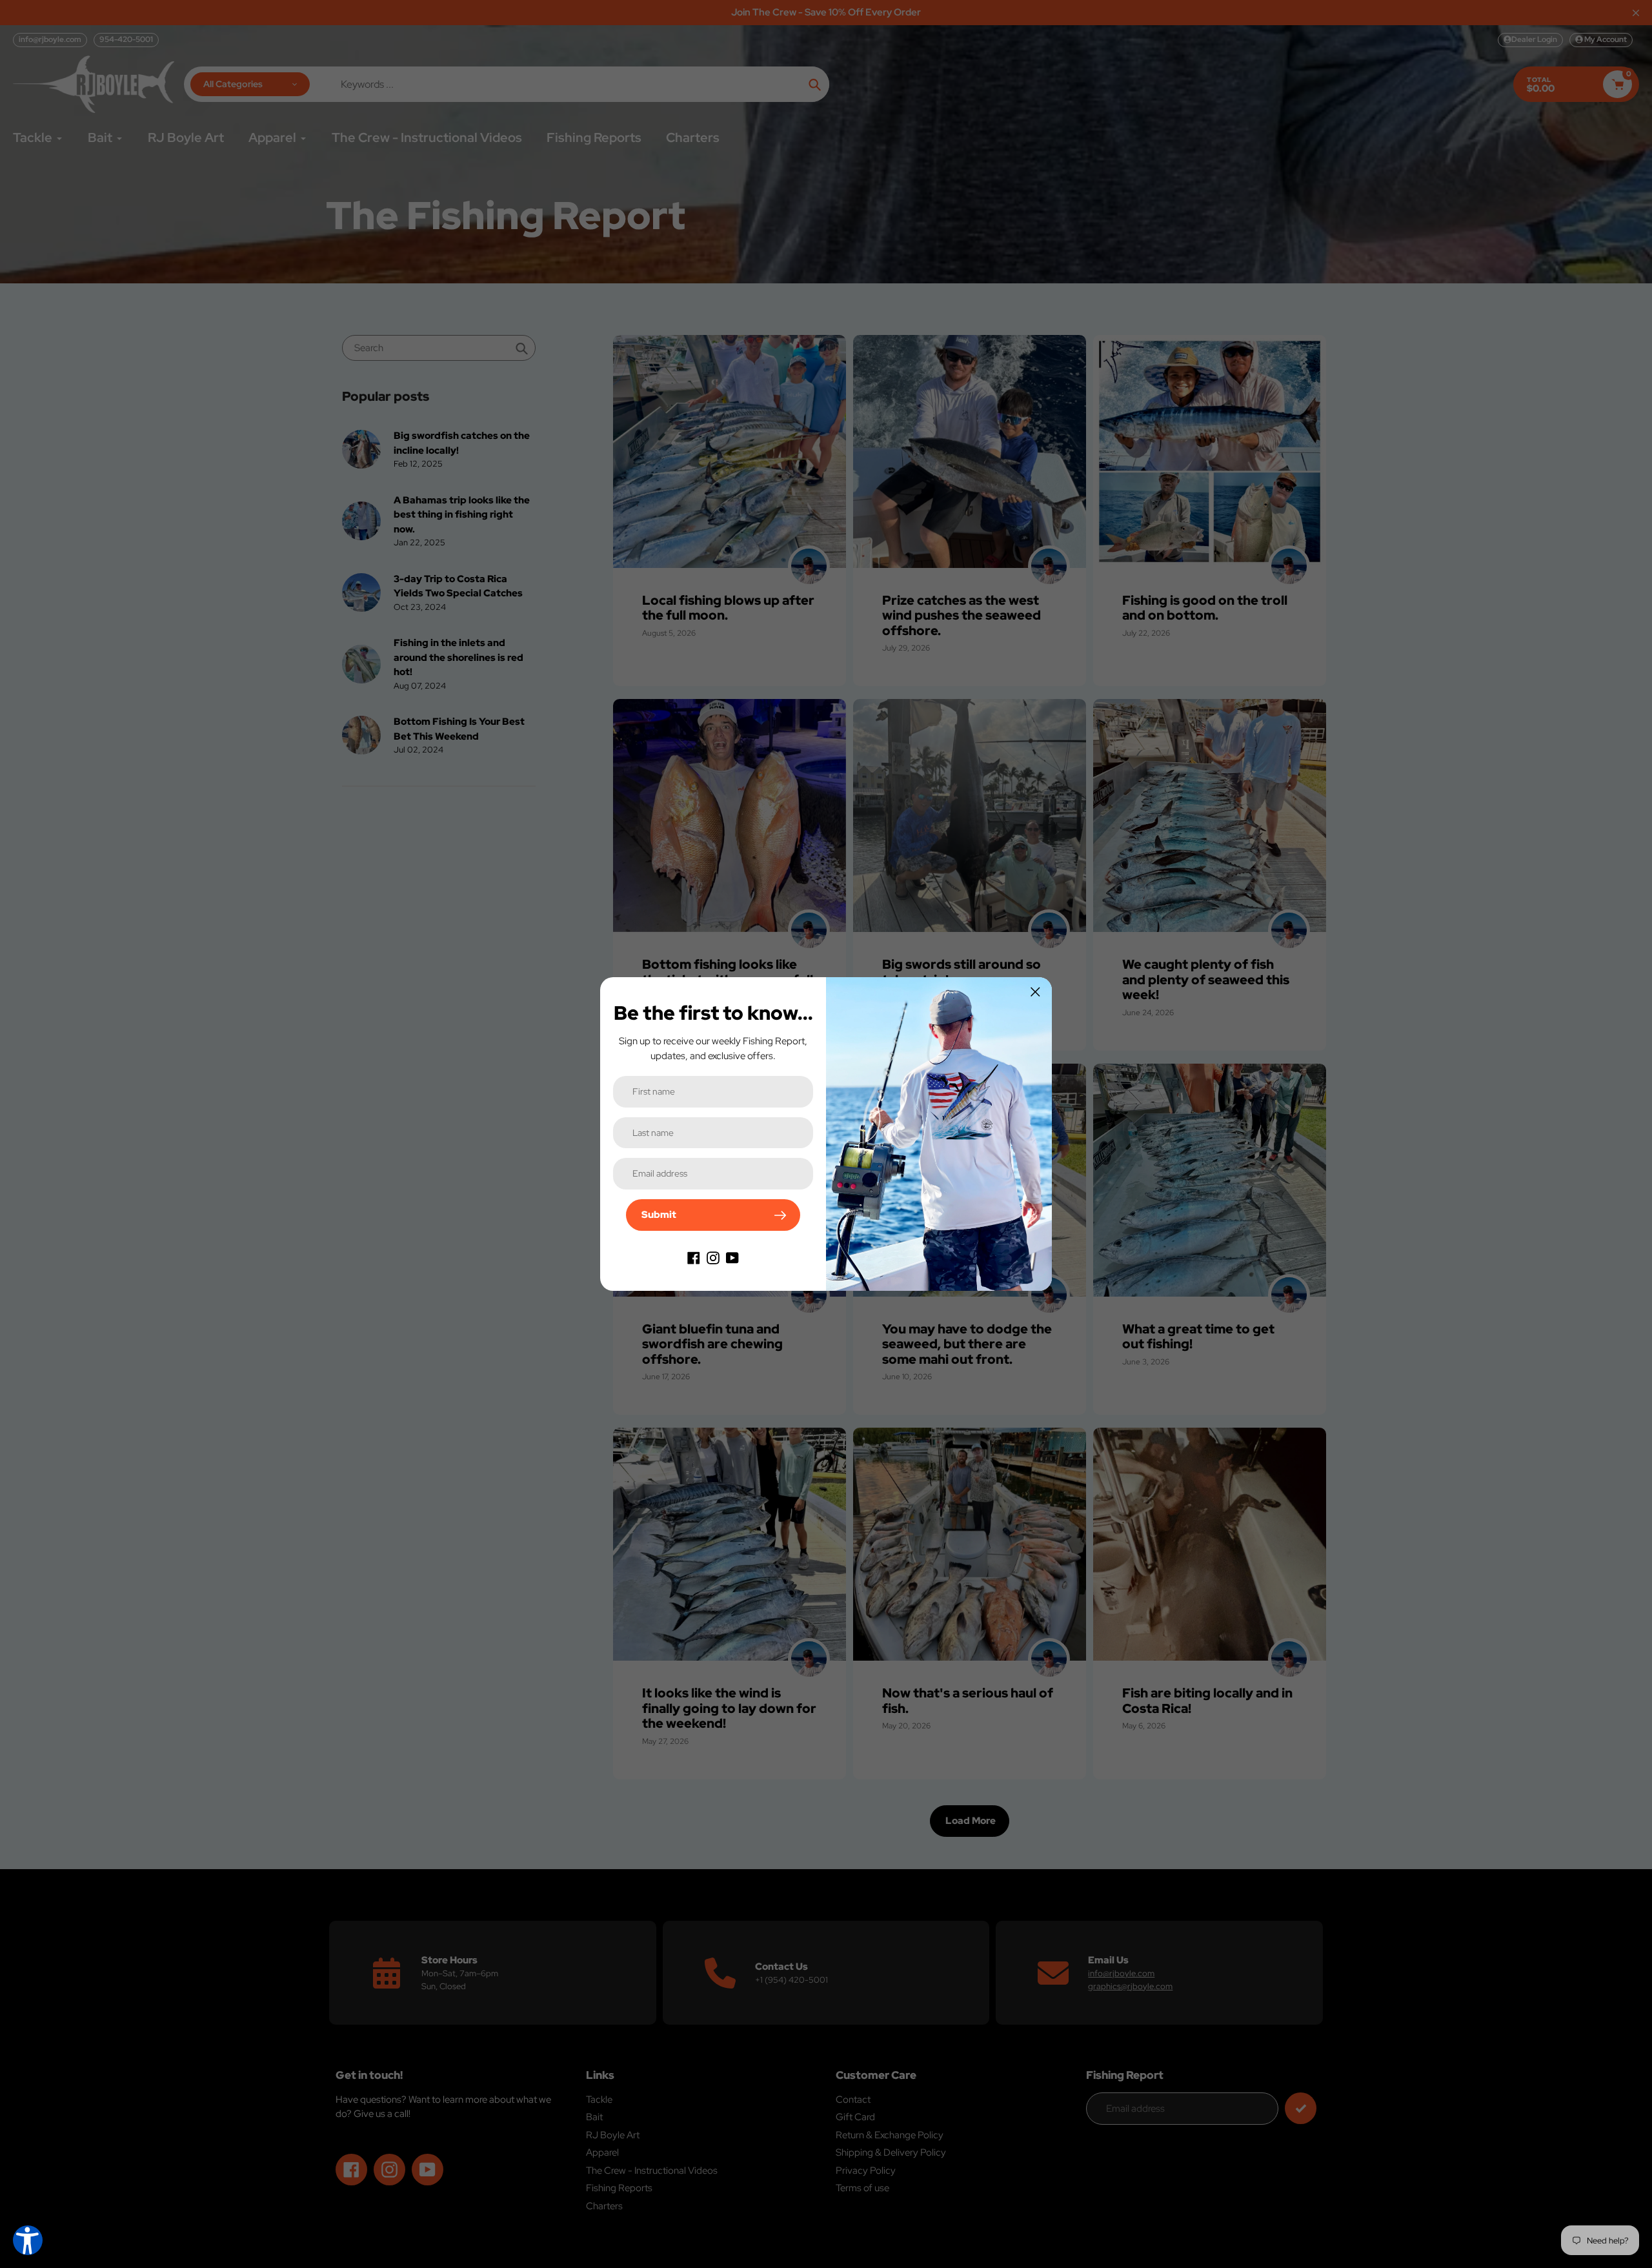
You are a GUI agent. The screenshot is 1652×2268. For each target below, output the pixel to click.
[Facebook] (694, 1257)
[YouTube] (732, 1257)
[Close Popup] (1035, 992)
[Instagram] (713, 1257)
